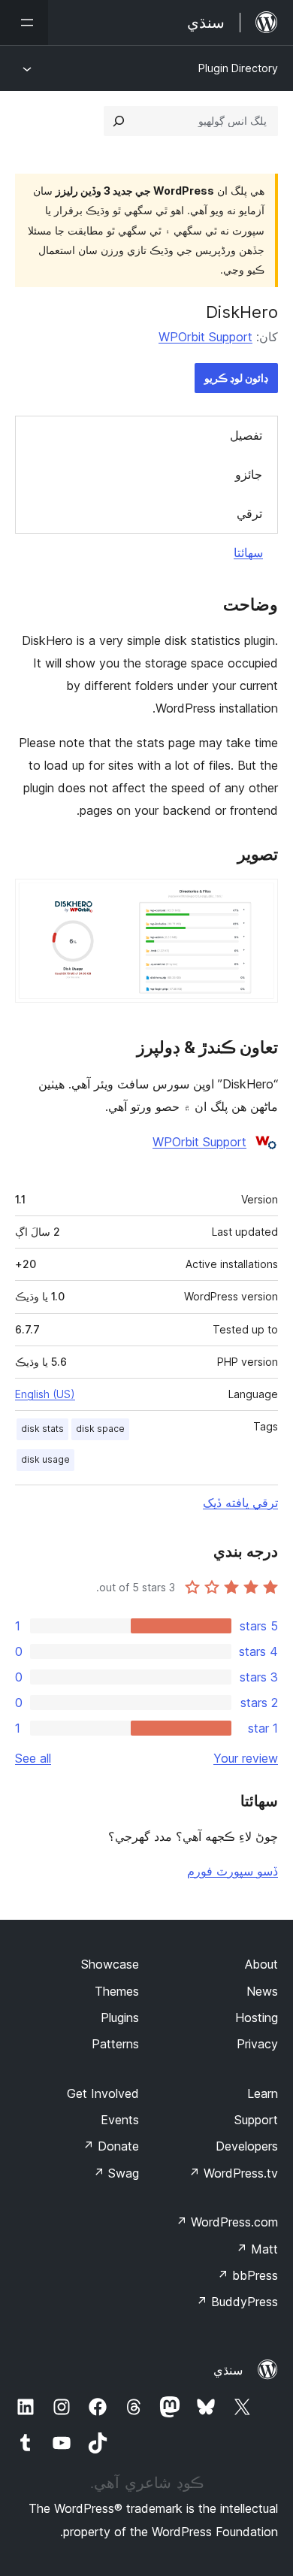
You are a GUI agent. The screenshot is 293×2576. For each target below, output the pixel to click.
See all (33, 1758)
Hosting (257, 2018)
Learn (263, 2093)
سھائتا (248, 552)
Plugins (120, 2018)
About (261, 1964)
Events (120, 2120)
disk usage (45, 1459)
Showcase (110, 1964)
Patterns (115, 2044)
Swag (116, 2173)
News (262, 1991)
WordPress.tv (233, 2173)
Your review (246, 1758)
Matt (257, 2249)
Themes (117, 1991)
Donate (111, 2146)
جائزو (249, 474)
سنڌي (228, 2370)
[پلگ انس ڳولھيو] (119, 121)
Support (256, 2120)
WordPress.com (227, 2222)
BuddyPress (237, 2302)
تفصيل (246, 435)
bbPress (248, 2275)
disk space (100, 1429)
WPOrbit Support (205, 337)
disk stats (42, 1429)
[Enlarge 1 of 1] (258, 899)
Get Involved (103, 2093)
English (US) (45, 1394)
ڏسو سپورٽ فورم (233, 1871)
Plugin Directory (238, 68)
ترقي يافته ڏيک (240, 1503)
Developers (247, 2146)
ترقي (249, 513)
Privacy (257, 2044)
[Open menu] (24, 23)
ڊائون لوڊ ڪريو (236, 378)
